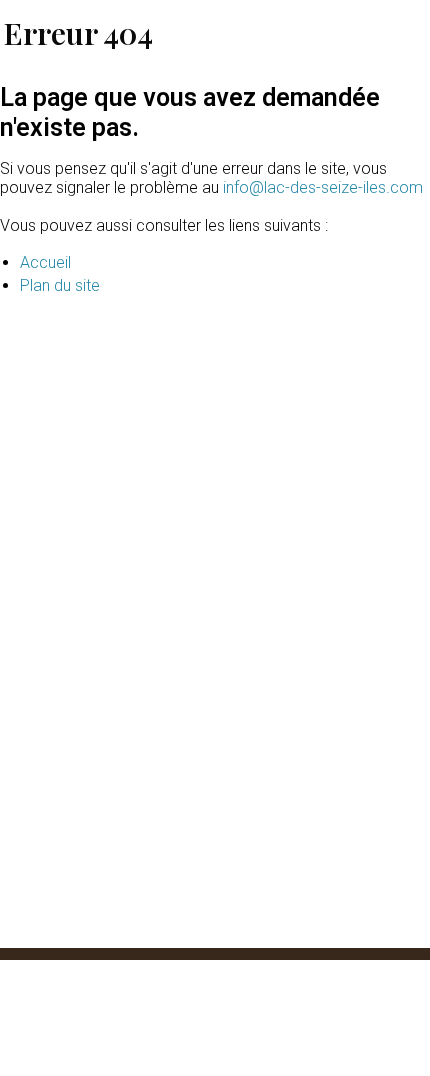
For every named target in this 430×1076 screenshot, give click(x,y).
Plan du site (60, 285)
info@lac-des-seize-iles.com (323, 187)
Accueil (45, 262)
